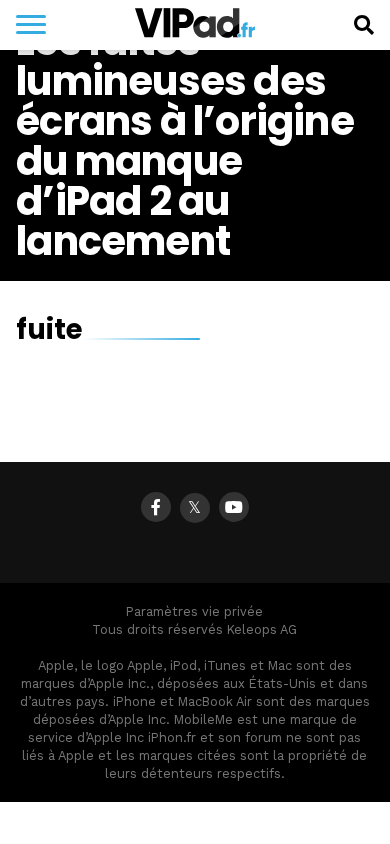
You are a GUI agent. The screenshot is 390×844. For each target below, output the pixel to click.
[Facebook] (156, 507)
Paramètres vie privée (194, 611)
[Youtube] (234, 507)
